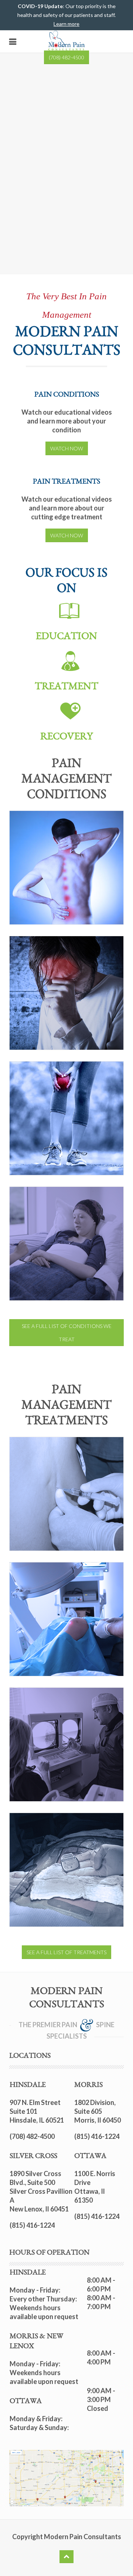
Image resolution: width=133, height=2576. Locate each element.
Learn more (66, 24)
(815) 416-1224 (32, 2225)
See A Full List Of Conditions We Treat (67, 1333)
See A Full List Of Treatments (66, 1952)
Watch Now (67, 448)
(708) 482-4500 (66, 57)
